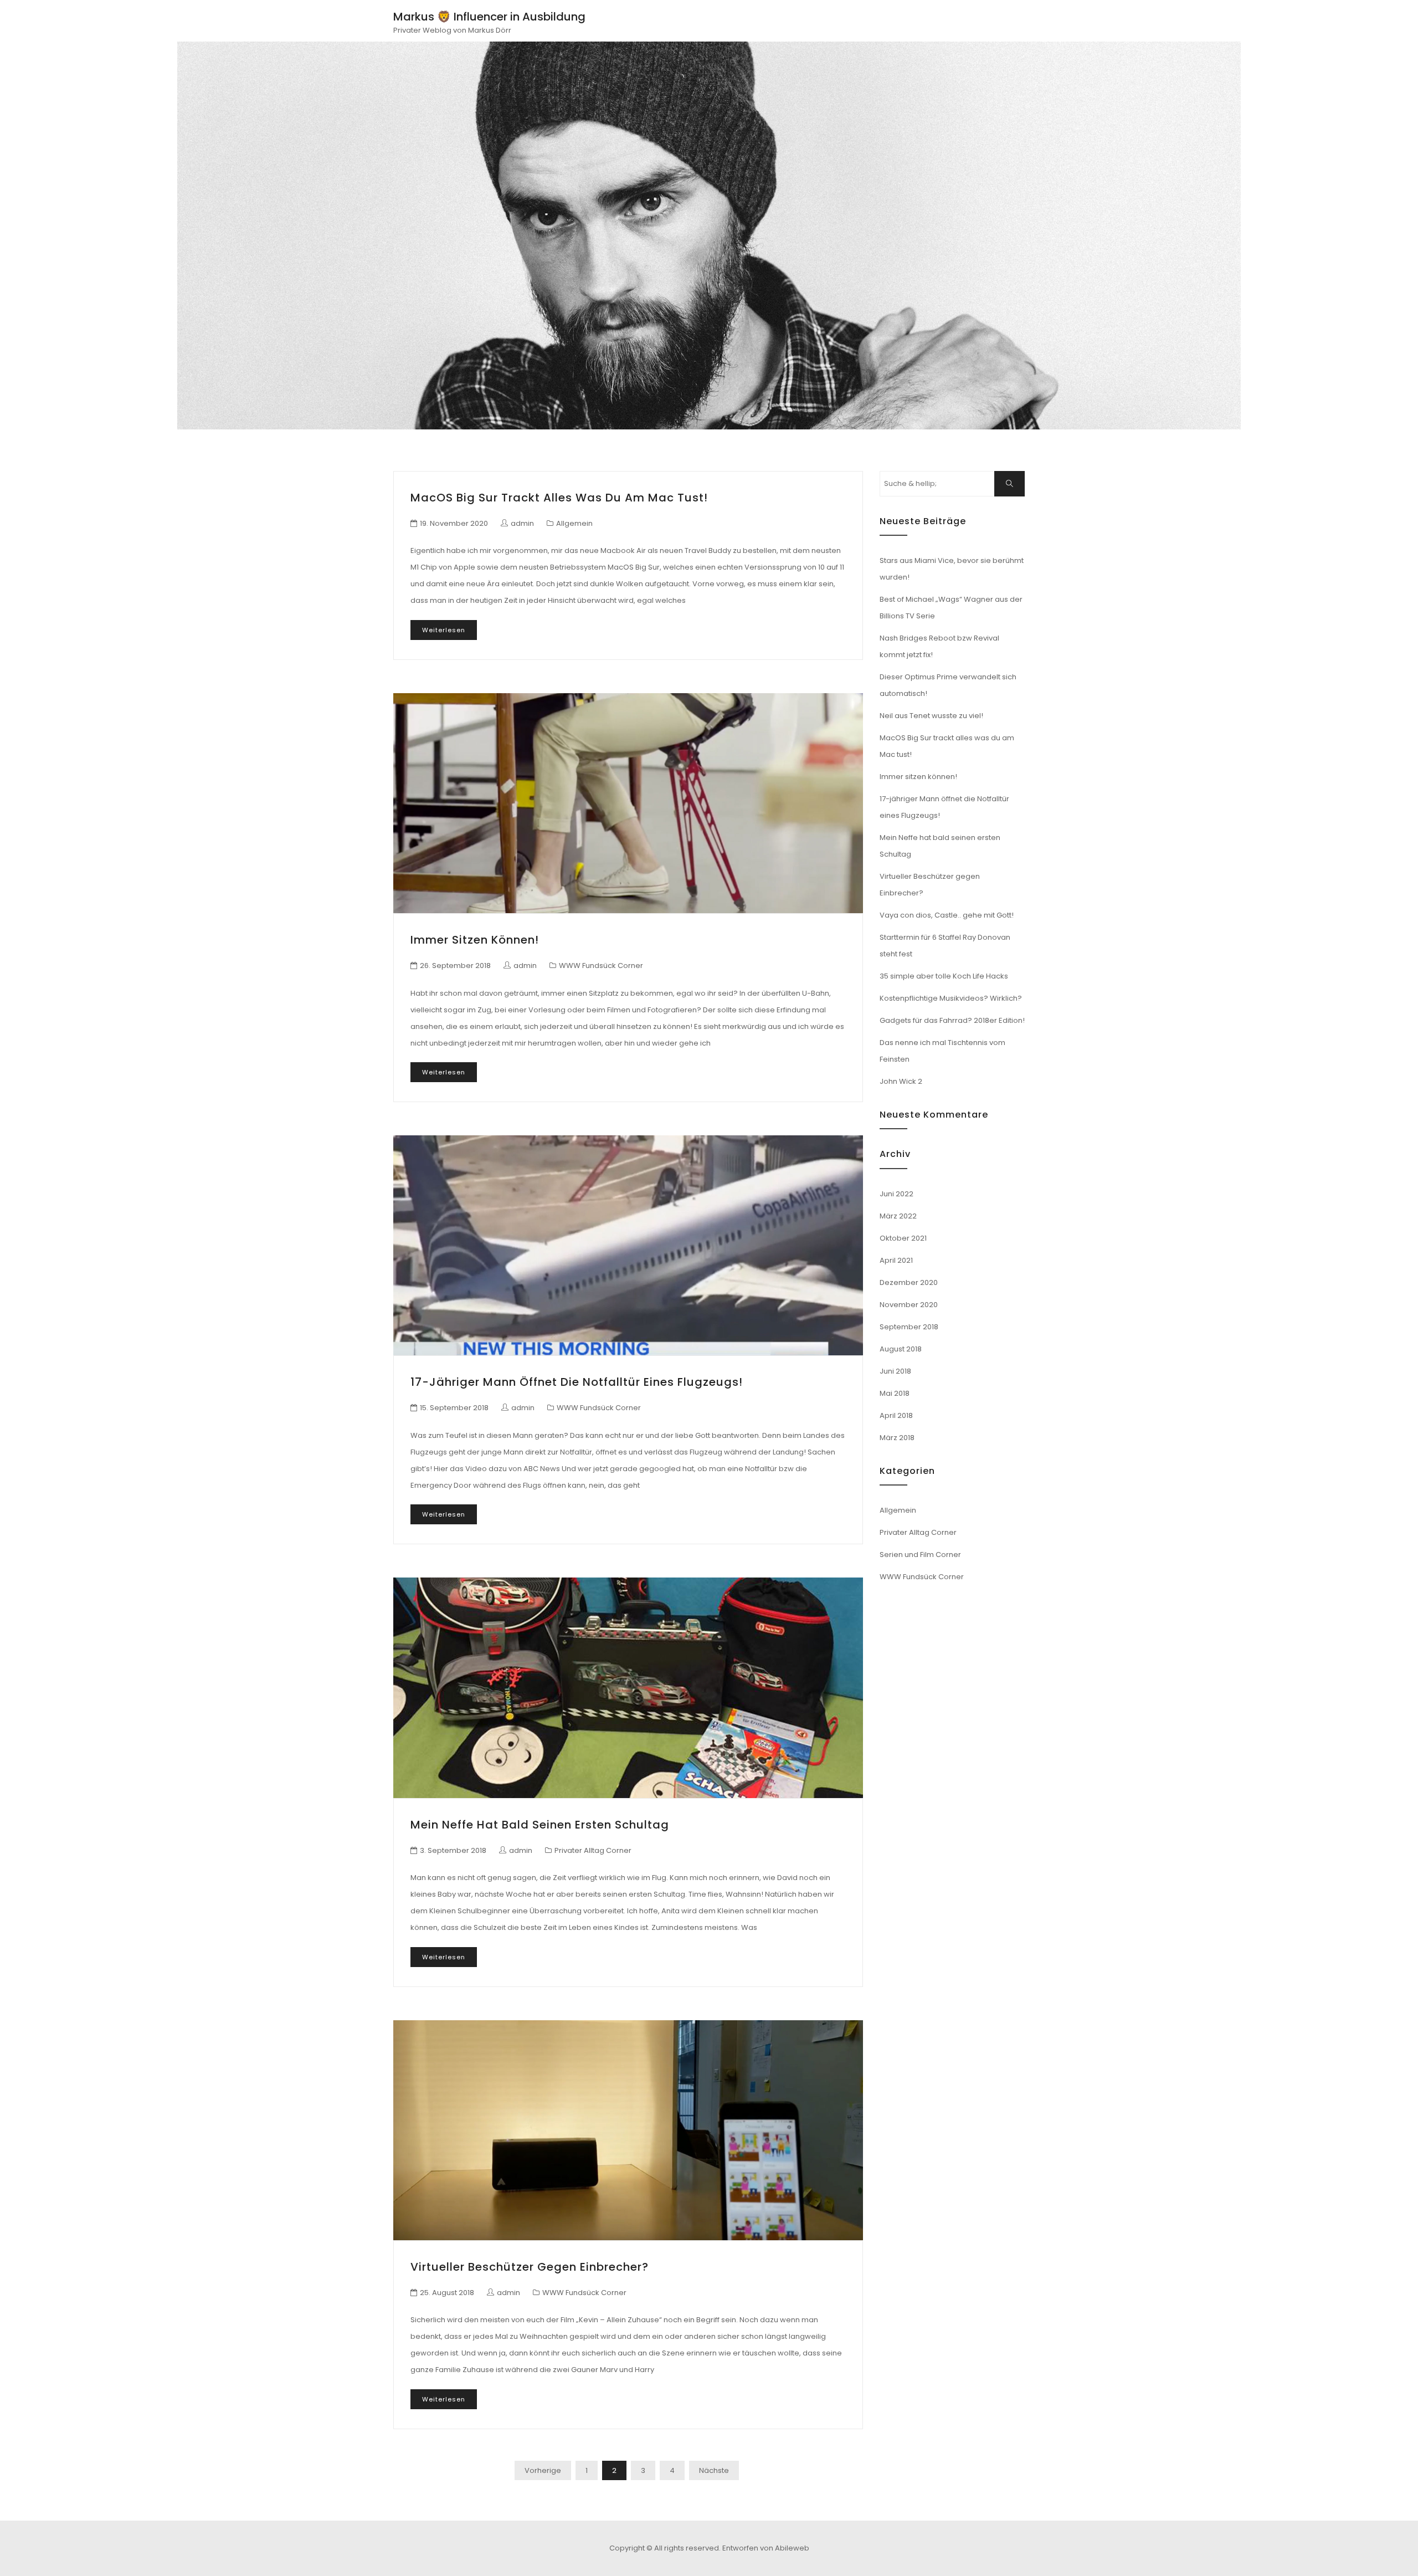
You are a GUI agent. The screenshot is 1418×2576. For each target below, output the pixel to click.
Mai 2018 (895, 1393)
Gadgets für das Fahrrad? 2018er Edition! (952, 1020)
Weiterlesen (444, 630)
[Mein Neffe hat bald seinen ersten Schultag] (628, 1688)
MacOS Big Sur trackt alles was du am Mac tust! (559, 498)
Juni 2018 (895, 1371)
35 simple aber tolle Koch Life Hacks (944, 976)
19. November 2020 (454, 523)
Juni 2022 (896, 1194)
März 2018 (897, 1438)
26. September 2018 (455, 966)
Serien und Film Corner (920, 1555)
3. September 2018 (453, 1850)
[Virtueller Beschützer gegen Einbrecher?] (628, 2130)
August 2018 (901, 1349)
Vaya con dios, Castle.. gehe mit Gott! (947, 915)
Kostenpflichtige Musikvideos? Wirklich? (951, 998)
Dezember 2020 (909, 1282)
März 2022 (898, 1216)
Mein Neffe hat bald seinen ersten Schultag (540, 1825)
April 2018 (896, 1415)
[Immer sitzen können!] (628, 803)
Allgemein (574, 523)
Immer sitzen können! (475, 940)
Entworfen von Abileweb (766, 2548)
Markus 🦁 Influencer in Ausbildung (489, 17)
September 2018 (909, 1327)
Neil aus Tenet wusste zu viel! (931, 716)
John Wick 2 (901, 1081)
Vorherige (543, 2470)
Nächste (714, 2470)
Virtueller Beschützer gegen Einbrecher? (530, 2267)
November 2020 (909, 1305)
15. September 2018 (454, 1408)
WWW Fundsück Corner (601, 966)
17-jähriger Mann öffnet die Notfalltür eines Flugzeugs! (577, 1382)
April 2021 (896, 1260)
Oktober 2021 (903, 1238)
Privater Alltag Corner (593, 1850)
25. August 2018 (447, 2293)
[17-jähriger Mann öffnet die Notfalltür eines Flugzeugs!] (628, 1245)
